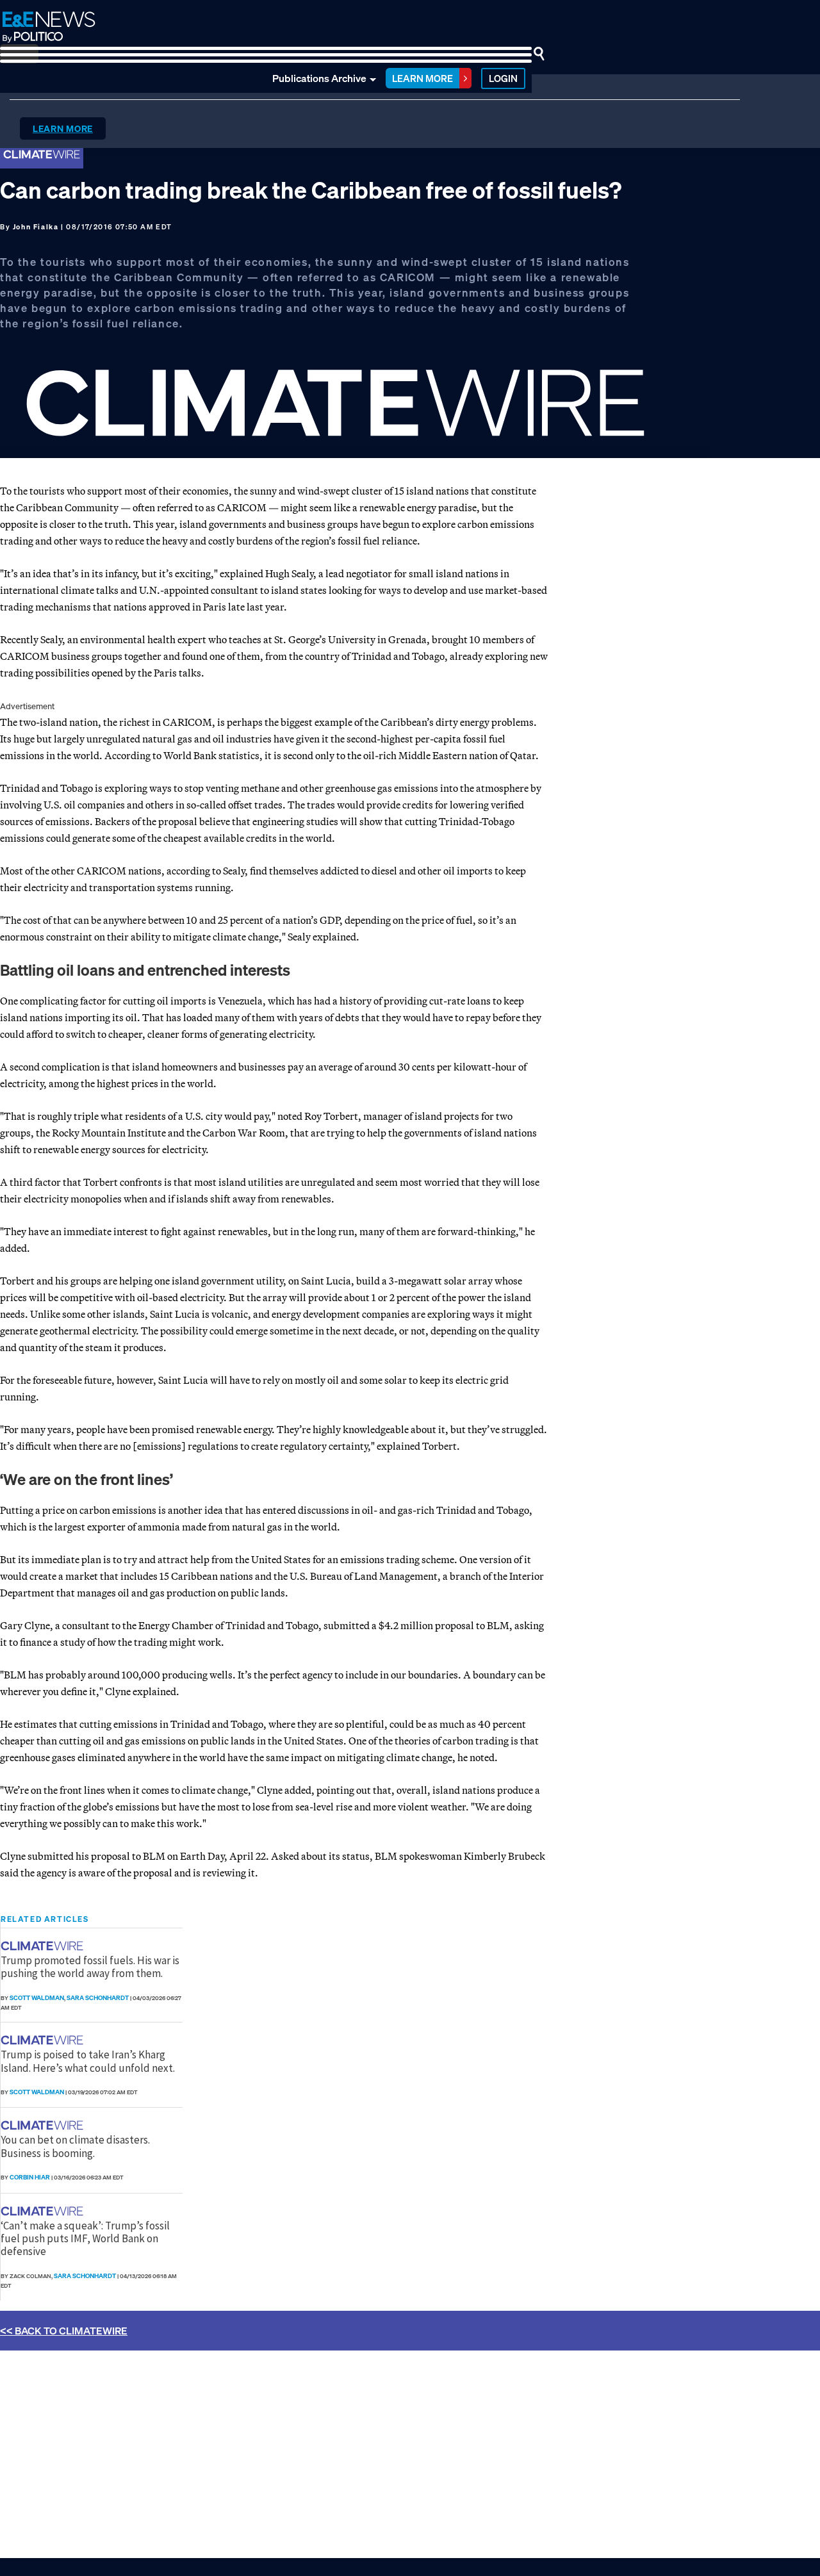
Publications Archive (319, 78)
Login (503, 78)
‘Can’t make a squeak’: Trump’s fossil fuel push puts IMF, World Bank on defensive (85, 2239)
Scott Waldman (37, 1998)
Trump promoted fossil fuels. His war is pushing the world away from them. (90, 1967)
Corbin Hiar (30, 2177)
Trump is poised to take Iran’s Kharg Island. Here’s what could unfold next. (88, 2061)
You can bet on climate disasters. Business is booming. (75, 2146)
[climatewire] (44, 1946)
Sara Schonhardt (98, 1998)
